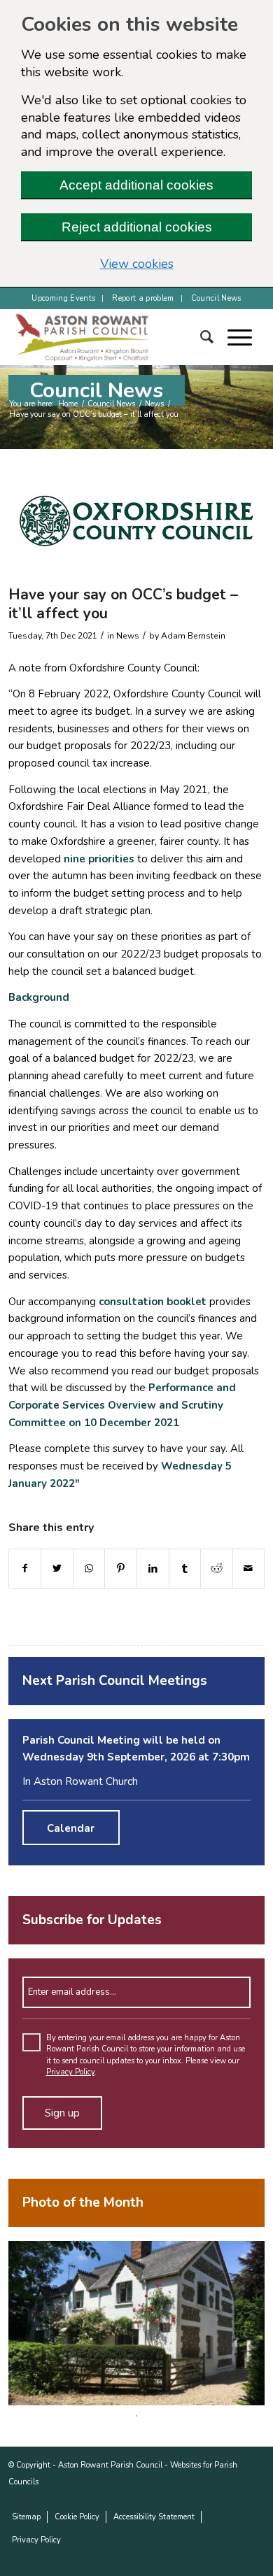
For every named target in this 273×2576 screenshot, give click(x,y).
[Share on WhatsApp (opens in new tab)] (89, 1569)
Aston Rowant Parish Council (110, 2465)
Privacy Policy (70, 2072)
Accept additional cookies (136, 185)
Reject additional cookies (137, 227)
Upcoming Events (63, 298)
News (154, 404)
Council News (216, 298)
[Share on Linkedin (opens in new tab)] (153, 1569)
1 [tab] (136, 2416)
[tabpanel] (137, 2323)
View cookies (176, 264)
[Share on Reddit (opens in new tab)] (217, 1569)
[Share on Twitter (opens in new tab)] (57, 1569)
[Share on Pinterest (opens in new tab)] (121, 1569)
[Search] (214, 337)
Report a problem (143, 298)
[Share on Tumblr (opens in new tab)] (185, 1569)
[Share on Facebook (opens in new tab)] (25, 1569)
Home (68, 404)
